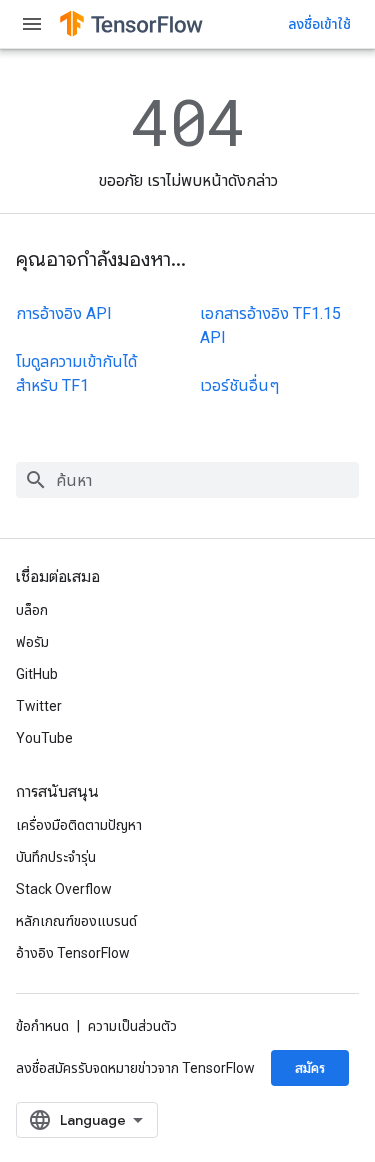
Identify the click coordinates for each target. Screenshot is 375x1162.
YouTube (44, 738)
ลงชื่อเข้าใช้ (319, 24)
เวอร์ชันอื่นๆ (239, 385)
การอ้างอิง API (64, 313)
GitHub (37, 674)
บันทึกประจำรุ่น (56, 857)
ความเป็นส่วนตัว (132, 1026)
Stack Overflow (64, 889)
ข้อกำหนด (42, 1026)
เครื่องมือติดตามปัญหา (79, 825)
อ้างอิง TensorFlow (73, 953)
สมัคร (310, 1068)
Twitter (39, 706)
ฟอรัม (32, 642)
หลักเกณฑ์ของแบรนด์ (76, 921)
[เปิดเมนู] (32, 24)
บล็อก (32, 610)
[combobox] (187, 480)
